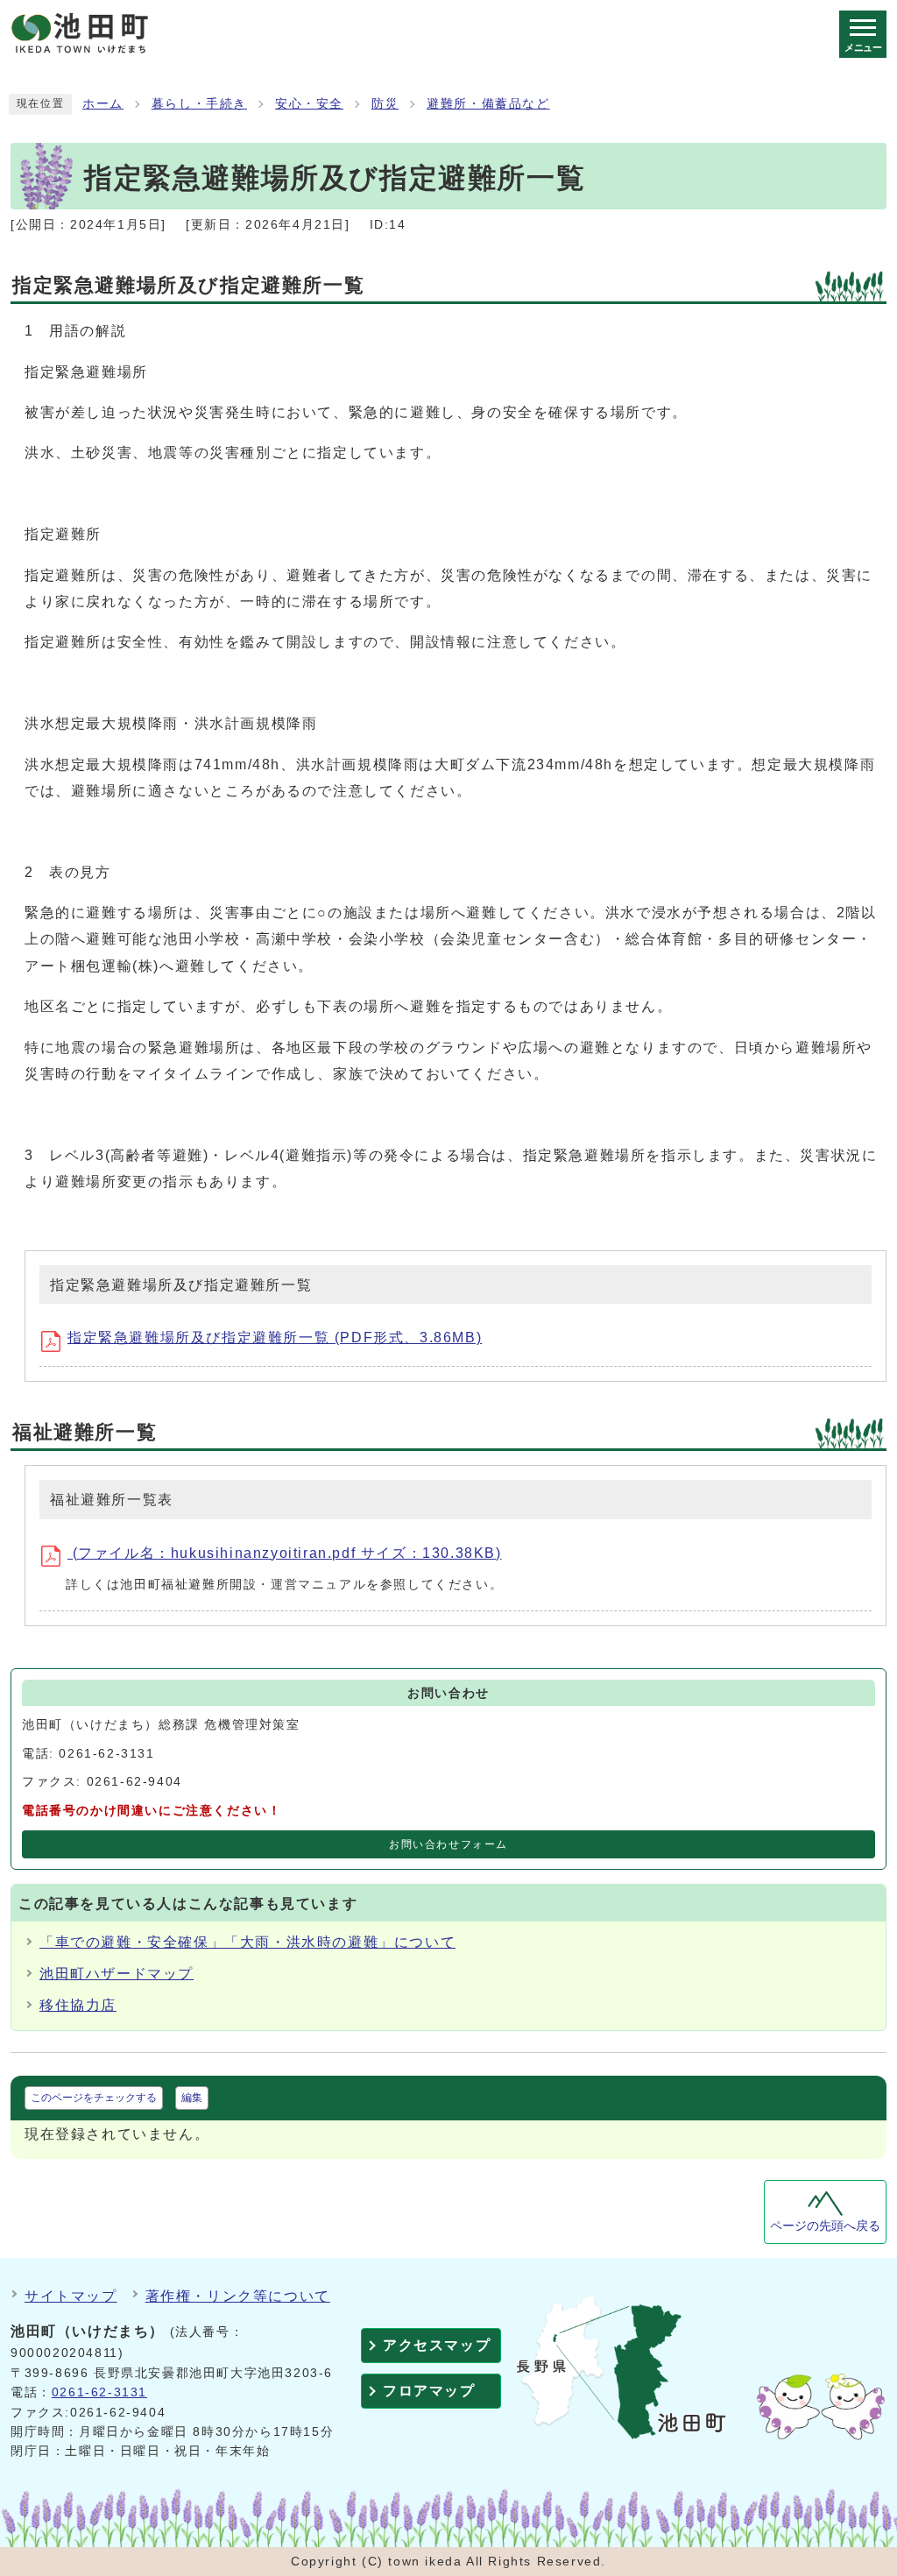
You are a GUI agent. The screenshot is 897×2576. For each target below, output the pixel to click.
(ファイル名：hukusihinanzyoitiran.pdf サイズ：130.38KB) (285, 1553)
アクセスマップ (437, 2345)
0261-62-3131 (99, 2392)
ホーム (103, 104)
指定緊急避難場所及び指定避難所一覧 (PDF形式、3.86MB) (275, 1338)
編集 (192, 2098)
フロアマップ (429, 2391)
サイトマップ (71, 2296)
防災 (385, 104)
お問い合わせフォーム (448, 1844)
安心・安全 (309, 104)
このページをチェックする (94, 2098)
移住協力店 (78, 2005)
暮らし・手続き (199, 104)
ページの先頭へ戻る (825, 2226)
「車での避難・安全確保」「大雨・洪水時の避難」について (247, 1942)
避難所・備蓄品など (488, 104)
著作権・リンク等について (238, 2296)
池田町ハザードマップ (117, 1974)
